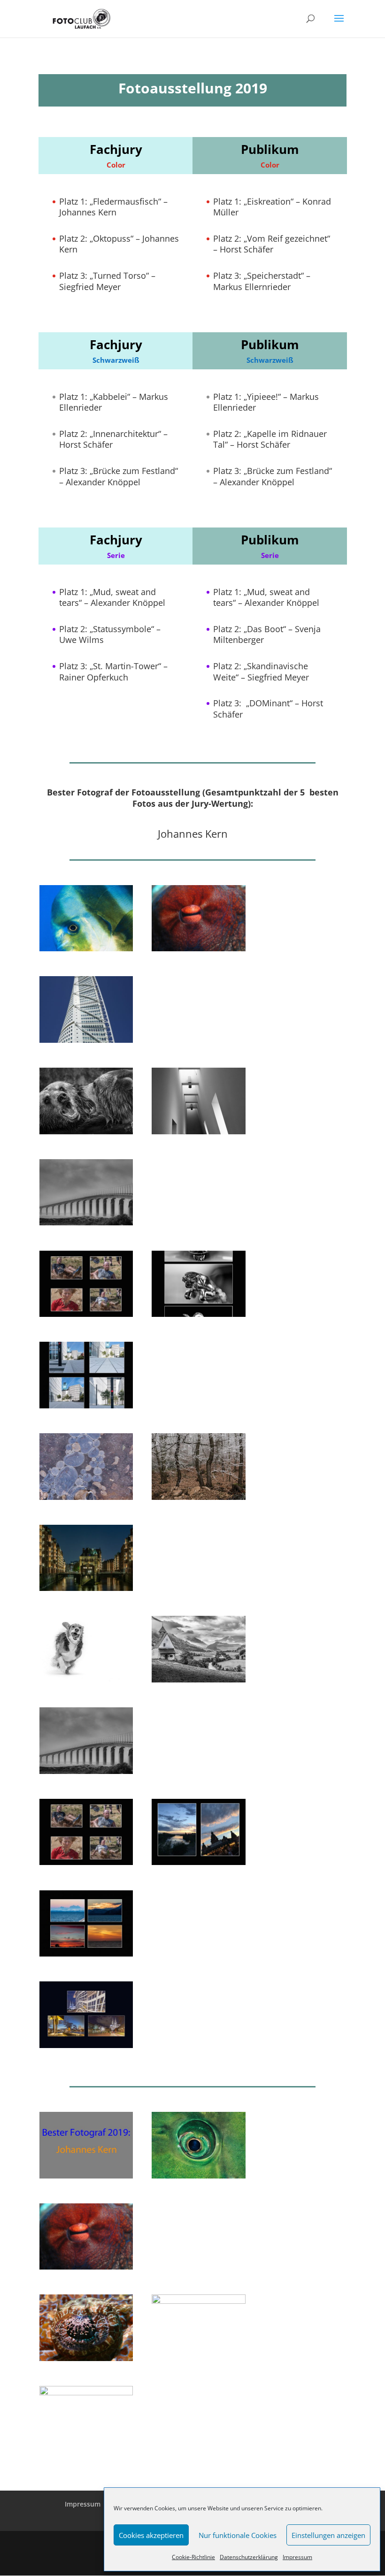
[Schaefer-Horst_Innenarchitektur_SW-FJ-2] (198, 1132)
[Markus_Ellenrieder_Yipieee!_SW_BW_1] (86, 1680)
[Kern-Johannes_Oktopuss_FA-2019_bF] (86, 2267)
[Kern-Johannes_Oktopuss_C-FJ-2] (198, 949)
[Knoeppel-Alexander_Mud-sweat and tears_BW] (86, 1314)
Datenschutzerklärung (249, 2557)
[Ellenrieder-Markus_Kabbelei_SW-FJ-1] (86, 1132)
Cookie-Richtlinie (193, 2557)
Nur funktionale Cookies (238, 2535)
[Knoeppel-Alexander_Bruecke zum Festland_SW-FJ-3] (86, 1223)
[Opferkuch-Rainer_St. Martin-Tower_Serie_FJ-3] (86, 1406)
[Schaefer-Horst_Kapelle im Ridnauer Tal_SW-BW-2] (198, 1680)
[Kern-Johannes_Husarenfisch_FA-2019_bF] (198, 2301)
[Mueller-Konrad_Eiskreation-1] (86, 1497)
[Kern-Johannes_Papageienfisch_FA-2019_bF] (198, 2176)
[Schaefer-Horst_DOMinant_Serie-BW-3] (86, 2045)
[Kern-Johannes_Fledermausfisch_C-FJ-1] (86, 949)
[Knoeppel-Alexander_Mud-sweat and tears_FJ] (86, 1862)
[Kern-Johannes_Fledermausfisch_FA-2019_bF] (86, 2393)
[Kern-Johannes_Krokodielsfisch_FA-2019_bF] (86, 2358)
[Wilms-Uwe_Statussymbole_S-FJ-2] (198, 1314)
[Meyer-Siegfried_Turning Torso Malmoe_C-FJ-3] (86, 1040)
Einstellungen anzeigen (328, 2535)
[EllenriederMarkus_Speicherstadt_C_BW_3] (86, 1588)
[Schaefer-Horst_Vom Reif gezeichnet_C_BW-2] (198, 1497)
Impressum (297, 2557)
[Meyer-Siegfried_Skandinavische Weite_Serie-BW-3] (86, 1954)
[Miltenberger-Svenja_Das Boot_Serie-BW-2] (198, 1862)
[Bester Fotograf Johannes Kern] (86, 2176)
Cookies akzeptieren (151, 2535)
